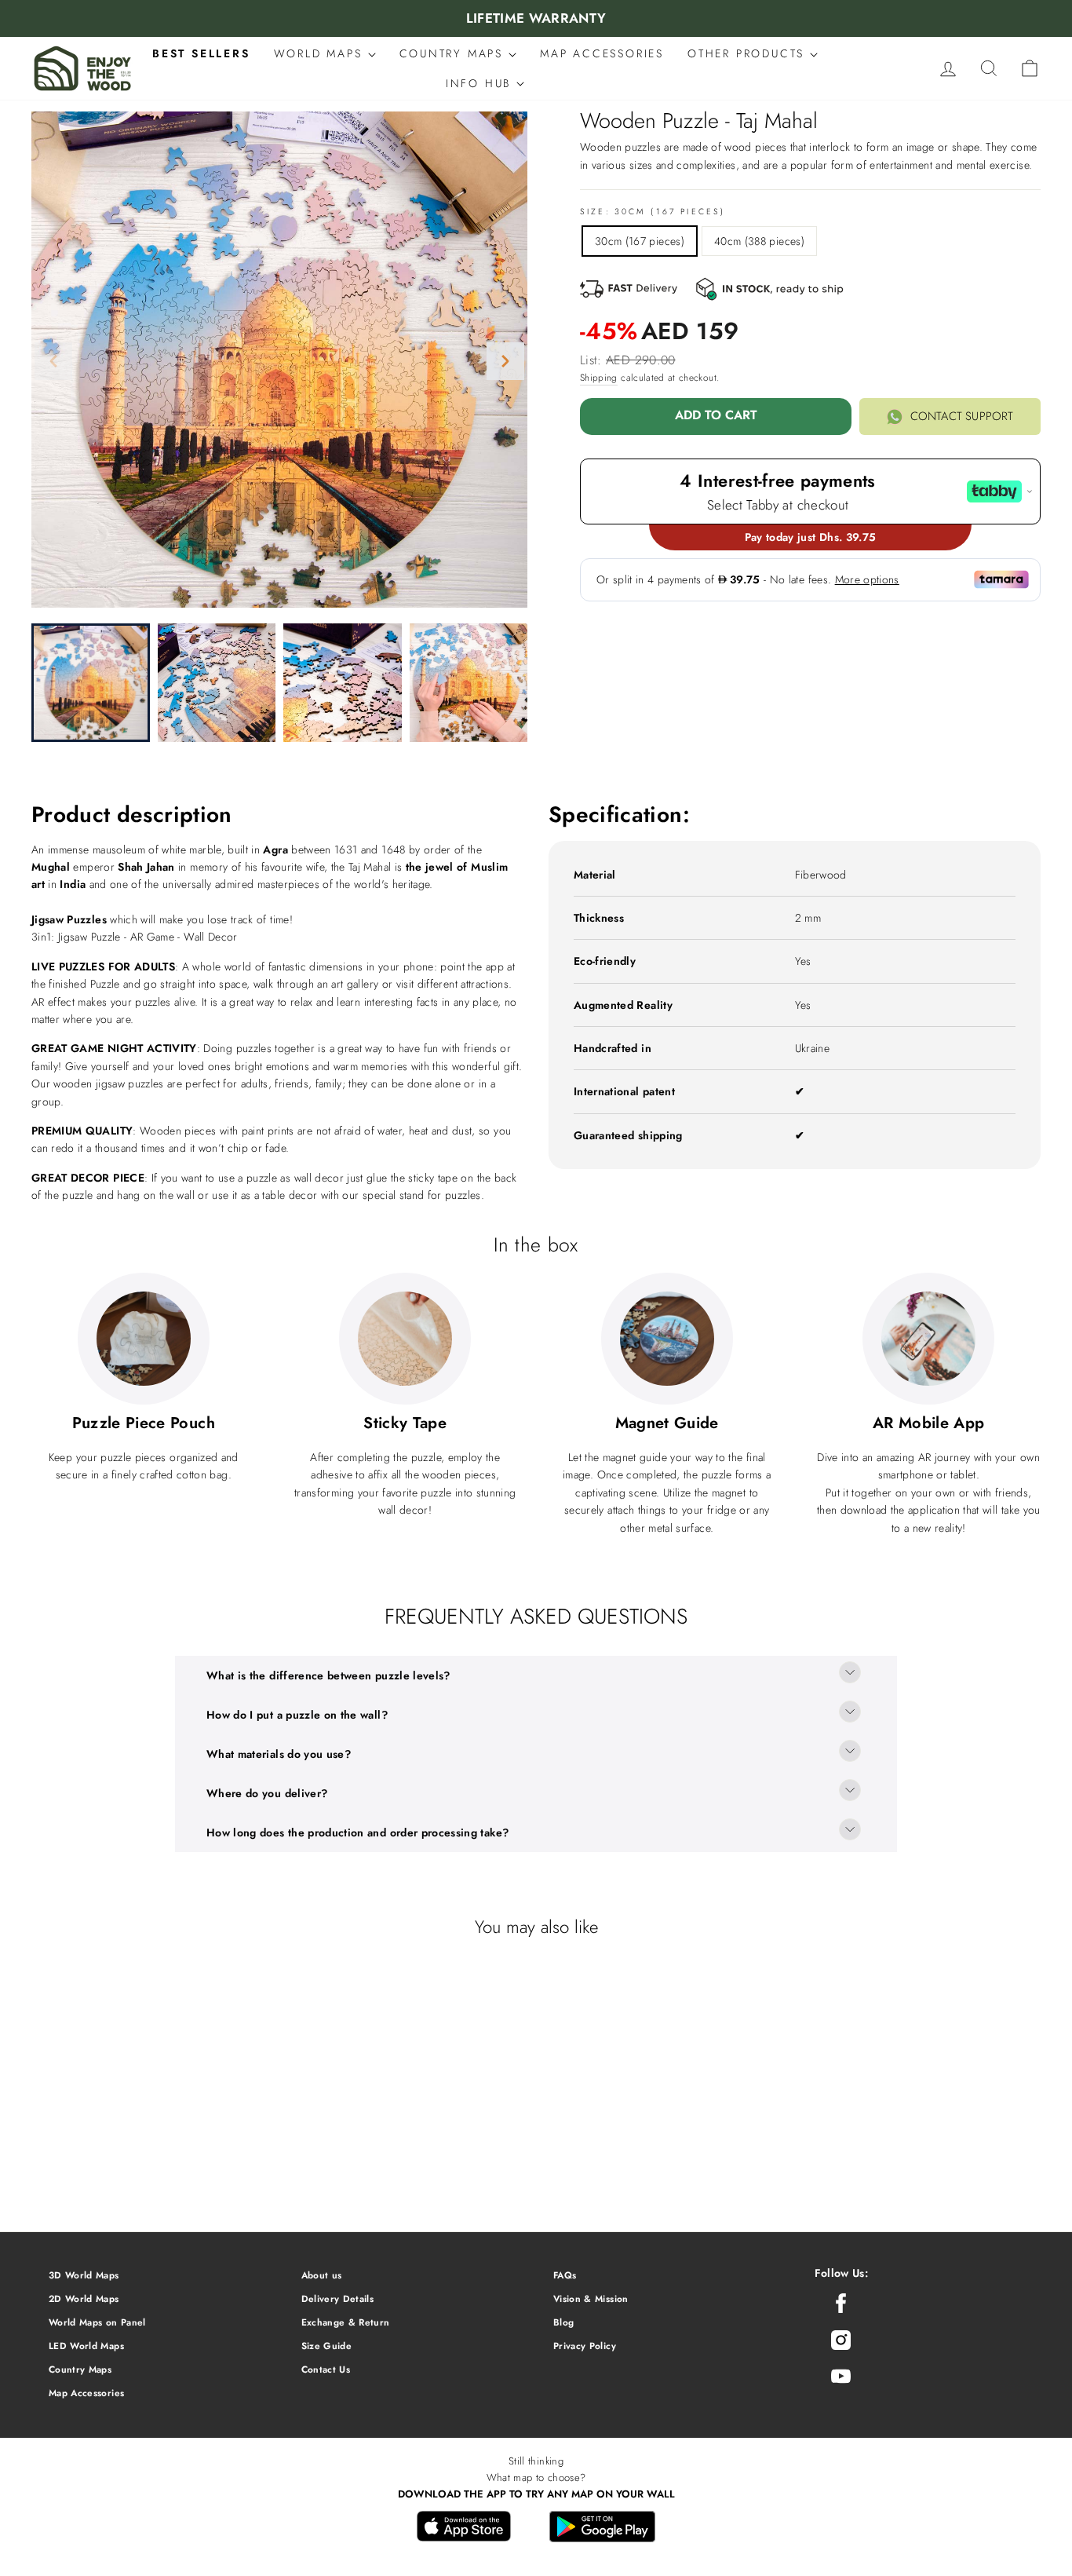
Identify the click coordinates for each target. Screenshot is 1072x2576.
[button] (505, 361)
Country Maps (80, 2369)
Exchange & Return (346, 2322)
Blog (563, 2322)
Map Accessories (86, 2393)
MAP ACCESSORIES (602, 53)
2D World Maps (84, 2298)
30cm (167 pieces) (640, 241)
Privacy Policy (585, 2346)
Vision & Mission (591, 2298)
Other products (749, 53)
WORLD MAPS (321, 53)
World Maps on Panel (97, 2322)
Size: (653, 212)
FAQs (565, 2275)
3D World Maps (84, 2275)
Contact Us (326, 2369)
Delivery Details (338, 2298)
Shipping (599, 378)
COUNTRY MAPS (454, 53)
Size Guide (327, 2346)
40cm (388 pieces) (759, 241)
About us (322, 2275)
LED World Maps (86, 2346)
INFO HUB (481, 83)
